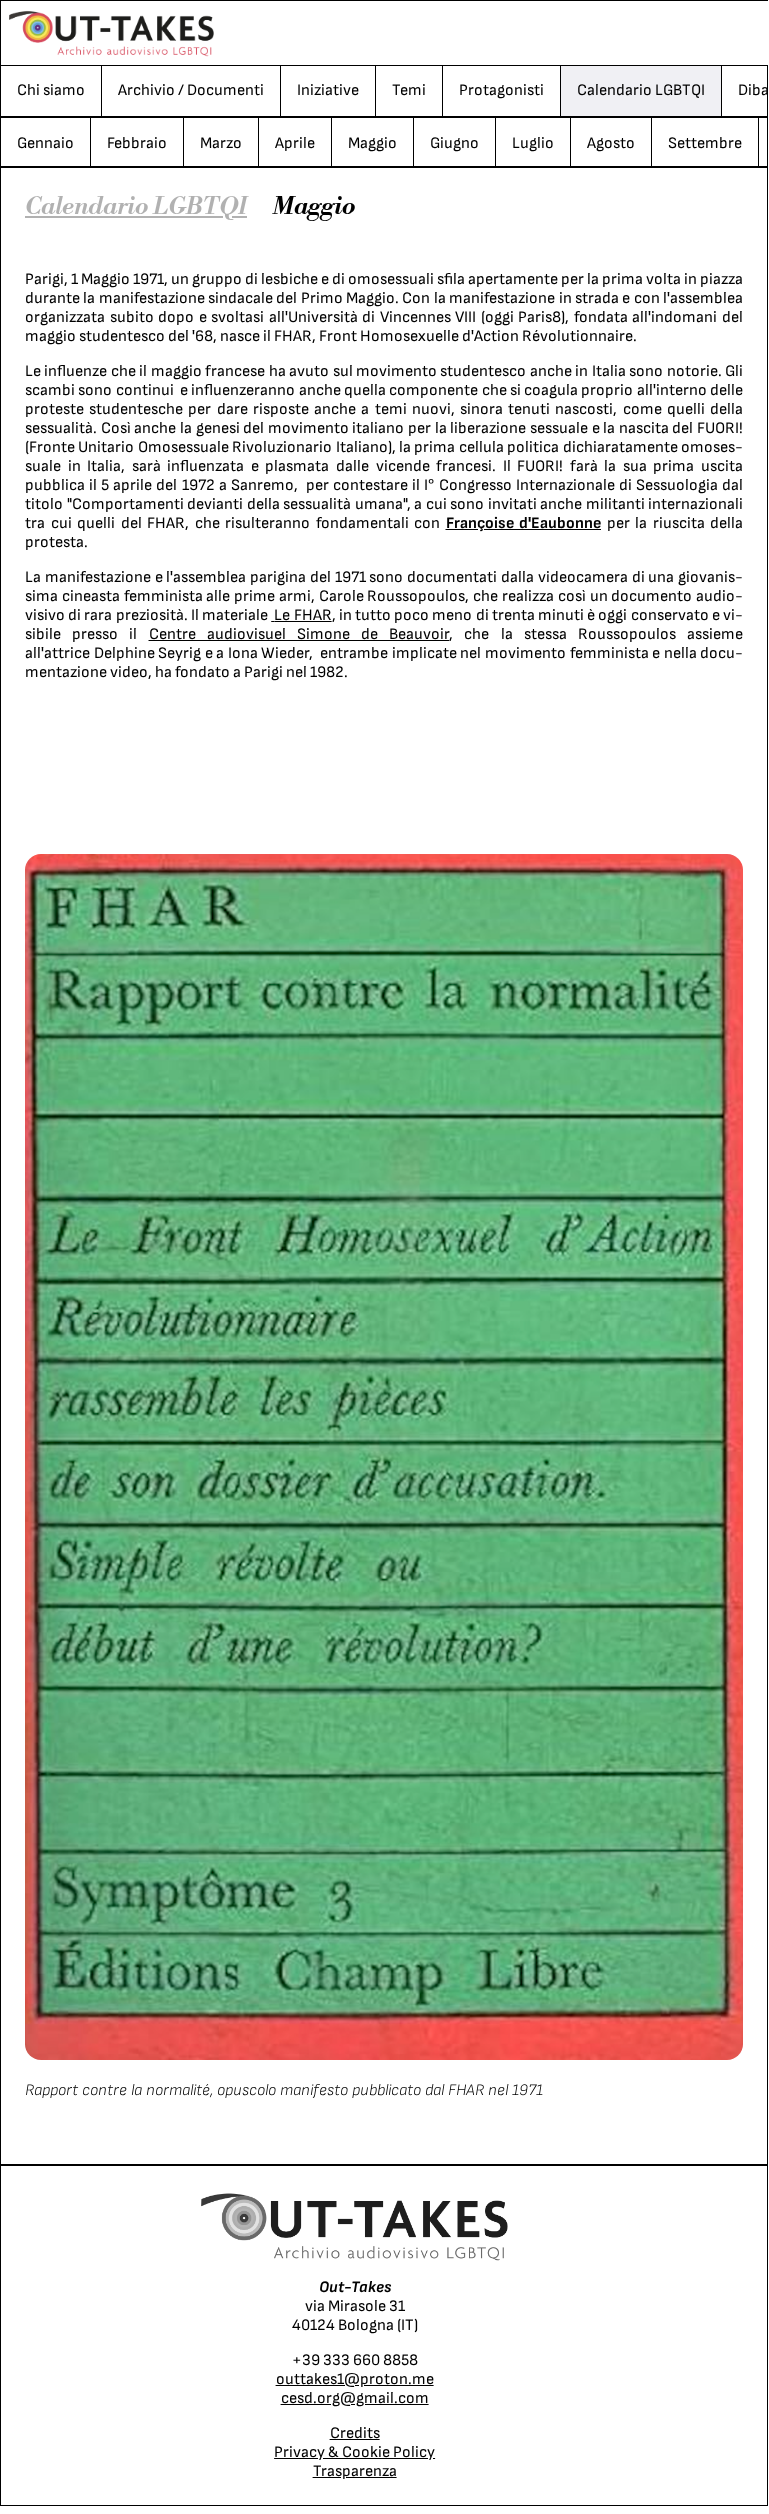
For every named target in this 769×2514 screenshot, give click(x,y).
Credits (355, 2433)
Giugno (454, 143)
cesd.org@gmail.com (355, 2398)
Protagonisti (501, 90)
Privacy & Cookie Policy (354, 2452)
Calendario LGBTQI (641, 90)
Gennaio (45, 143)
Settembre (705, 143)
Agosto (611, 143)
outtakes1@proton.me (355, 2379)
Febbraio (137, 143)
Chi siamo (51, 90)
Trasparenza (355, 2471)
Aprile (295, 143)
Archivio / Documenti (191, 90)
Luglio (533, 143)
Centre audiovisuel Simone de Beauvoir (299, 634)
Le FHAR (302, 615)
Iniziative (328, 90)
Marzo (221, 143)
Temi (409, 90)
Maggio (372, 143)
